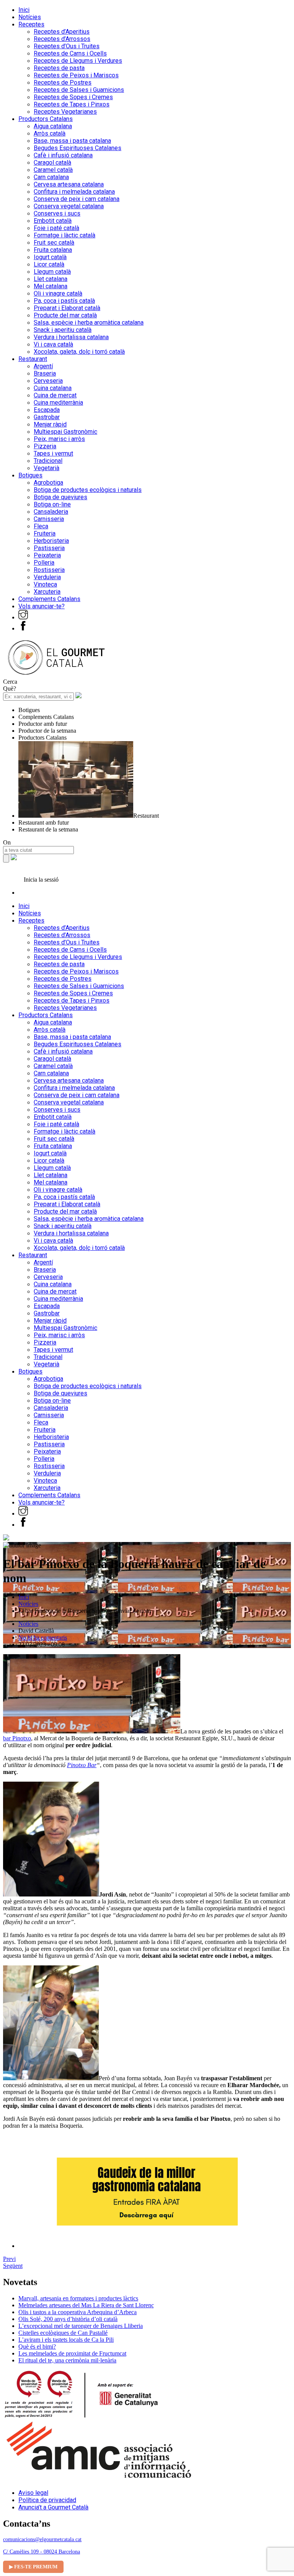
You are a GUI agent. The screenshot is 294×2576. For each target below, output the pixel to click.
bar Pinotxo (17, 1738)
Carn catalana (51, 177)
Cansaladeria (51, 512)
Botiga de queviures (60, 497)
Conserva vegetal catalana (69, 206)
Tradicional (48, 461)
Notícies (30, 17)
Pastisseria (49, 548)
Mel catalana (51, 286)
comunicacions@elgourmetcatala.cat (42, 2539)
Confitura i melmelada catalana (74, 192)
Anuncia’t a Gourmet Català (53, 2507)
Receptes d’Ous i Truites (67, 46)
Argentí (43, 366)
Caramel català (53, 170)
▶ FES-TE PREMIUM (33, 2567)
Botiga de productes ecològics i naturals (88, 490)
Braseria (45, 373)
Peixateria (47, 555)
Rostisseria (49, 570)
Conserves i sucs (57, 213)
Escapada (47, 410)
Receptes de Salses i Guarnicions (79, 90)
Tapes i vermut (53, 453)
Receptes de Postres (63, 82)
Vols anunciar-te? (42, 606)
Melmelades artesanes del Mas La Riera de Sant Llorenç (86, 2305)
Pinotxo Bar (82, 1765)
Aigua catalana (53, 126)
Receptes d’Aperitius (62, 32)
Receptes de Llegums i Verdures (78, 61)
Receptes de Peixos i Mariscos (76, 75)
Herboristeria (51, 541)
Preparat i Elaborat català (67, 308)
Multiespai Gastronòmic (65, 432)
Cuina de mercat (55, 395)
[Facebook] (23, 628)
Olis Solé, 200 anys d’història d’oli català (68, 2319)
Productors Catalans (46, 119)
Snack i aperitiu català (63, 330)
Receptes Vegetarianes (65, 112)
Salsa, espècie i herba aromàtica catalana (89, 323)
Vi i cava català (53, 344)
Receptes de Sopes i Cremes (73, 97)
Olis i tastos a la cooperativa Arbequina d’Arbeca (78, 2312)
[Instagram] (23, 617)
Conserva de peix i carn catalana (77, 199)
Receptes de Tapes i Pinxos (72, 104)
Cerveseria (48, 381)
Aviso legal (33, 2493)
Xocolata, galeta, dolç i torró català (79, 352)
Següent (13, 2266)
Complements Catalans (49, 599)
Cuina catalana (53, 388)
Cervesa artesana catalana (69, 184)
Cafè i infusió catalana (63, 155)
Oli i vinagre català (58, 293)
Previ (9, 2259)
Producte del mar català (65, 315)
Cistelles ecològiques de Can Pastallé (63, 2333)
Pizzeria (45, 446)
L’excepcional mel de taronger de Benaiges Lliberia (81, 2326)
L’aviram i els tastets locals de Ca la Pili (66, 2340)
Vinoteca (45, 584)
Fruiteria (45, 533)
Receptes (31, 24)
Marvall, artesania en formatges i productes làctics (78, 2298)
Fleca (41, 526)
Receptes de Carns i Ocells (70, 53)
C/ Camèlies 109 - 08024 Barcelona (42, 2552)
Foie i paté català (56, 228)
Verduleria (47, 577)
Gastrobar (47, 417)
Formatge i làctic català (65, 235)
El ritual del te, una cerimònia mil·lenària (67, 2360)
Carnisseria (49, 519)
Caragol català (52, 163)
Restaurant (33, 359)
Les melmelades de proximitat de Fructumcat (72, 2353)
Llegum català (52, 272)
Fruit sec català (54, 243)
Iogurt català (50, 257)
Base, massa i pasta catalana (72, 141)
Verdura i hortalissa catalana (71, 337)
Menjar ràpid (50, 424)
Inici (24, 10)
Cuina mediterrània (58, 403)
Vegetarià (47, 468)
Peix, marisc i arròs (59, 439)
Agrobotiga (48, 483)
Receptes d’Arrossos (62, 39)
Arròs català (50, 133)
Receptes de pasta (59, 68)
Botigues (30, 475)
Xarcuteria (47, 592)
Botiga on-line (52, 504)
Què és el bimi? (37, 2346)
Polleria (44, 563)
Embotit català (53, 221)
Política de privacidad (47, 2500)
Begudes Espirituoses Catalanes (78, 148)
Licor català (49, 264)
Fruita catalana (53, 250)
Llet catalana (51, 279)
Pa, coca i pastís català (64, 301)
